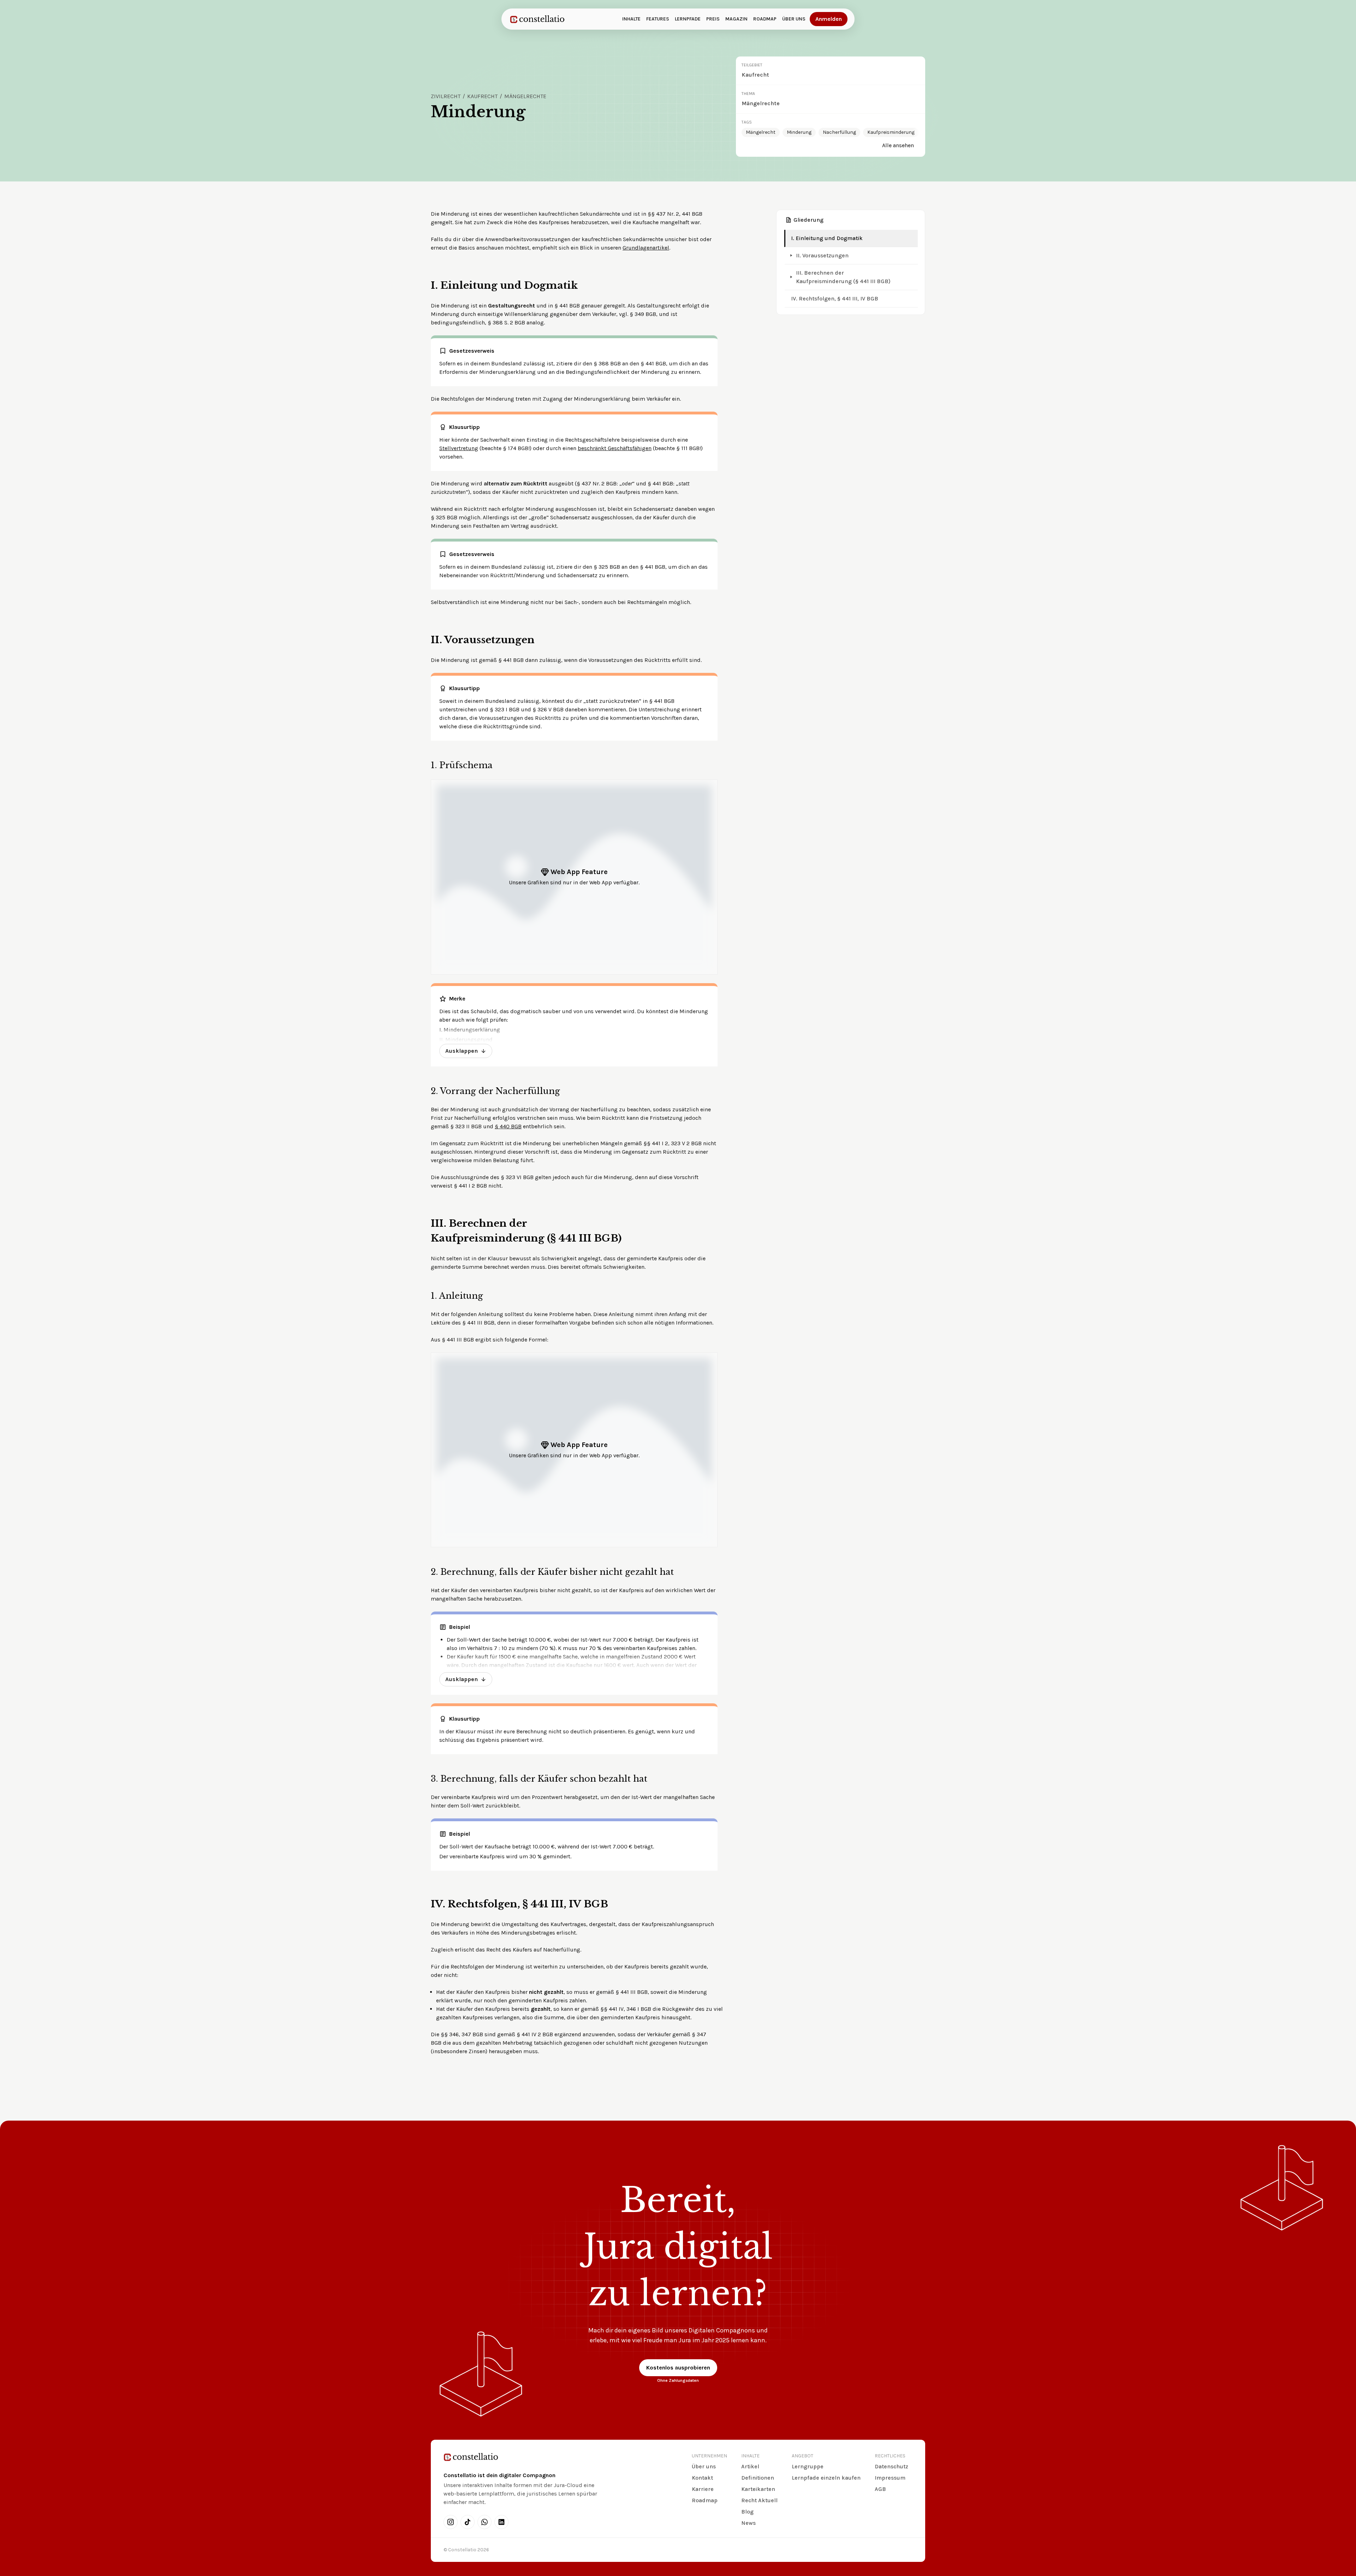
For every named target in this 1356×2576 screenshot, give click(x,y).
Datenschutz (891, 2466)
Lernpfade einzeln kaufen (826, 2478)
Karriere (703, 2489)
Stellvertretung (459, 448)
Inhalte (631, 19)
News (748, 2523)
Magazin (736, 19)
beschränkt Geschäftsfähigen (615, 448)
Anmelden (829, 19)
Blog (747, 2512)
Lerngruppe (808, 2466)
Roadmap (765, 19)
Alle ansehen (898, 145)
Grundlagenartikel (646, 248)
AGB (880, 2489)
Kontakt (702, 2478)
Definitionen (758, 2478)
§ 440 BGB (508, 1126)
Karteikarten (758, 2489)
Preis (713, 19)
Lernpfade (688, 19)
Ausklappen (462, 1051)
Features (658, 19)
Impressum (890, 2478)
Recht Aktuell (759, 2500)
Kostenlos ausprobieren (678, 2368)
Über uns (794, 19)
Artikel (750, 2466)
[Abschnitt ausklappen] (791, 256)
